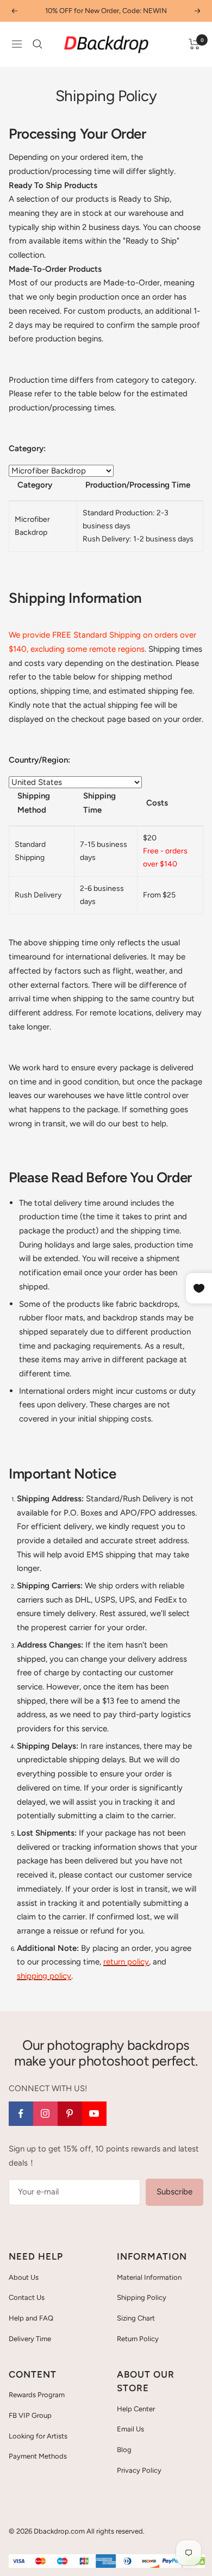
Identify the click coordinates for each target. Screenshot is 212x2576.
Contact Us (27, 2297)
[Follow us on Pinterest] (70, 2114)
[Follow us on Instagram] (45, 2114)
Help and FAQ (31, 2318)
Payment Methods (38, 2456)
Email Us (130, 2429)
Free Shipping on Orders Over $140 (106, 11)
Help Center (136, 2409)
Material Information (149, 2277)
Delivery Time (30, 2339)
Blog (124, 2450)
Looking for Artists (38, 2436)
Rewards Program (37, 2395)
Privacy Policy (139, 2470)
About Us (24, 2277)
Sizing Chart (136, 2318)
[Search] (38, 44)
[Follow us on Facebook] (21, 2114)
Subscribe (174, 2192)
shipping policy (44, 1976)
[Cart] (194, 44)
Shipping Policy (142, 2297)
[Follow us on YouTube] (94, 2114)
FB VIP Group (30, 2415)
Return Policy (138, 2339)
